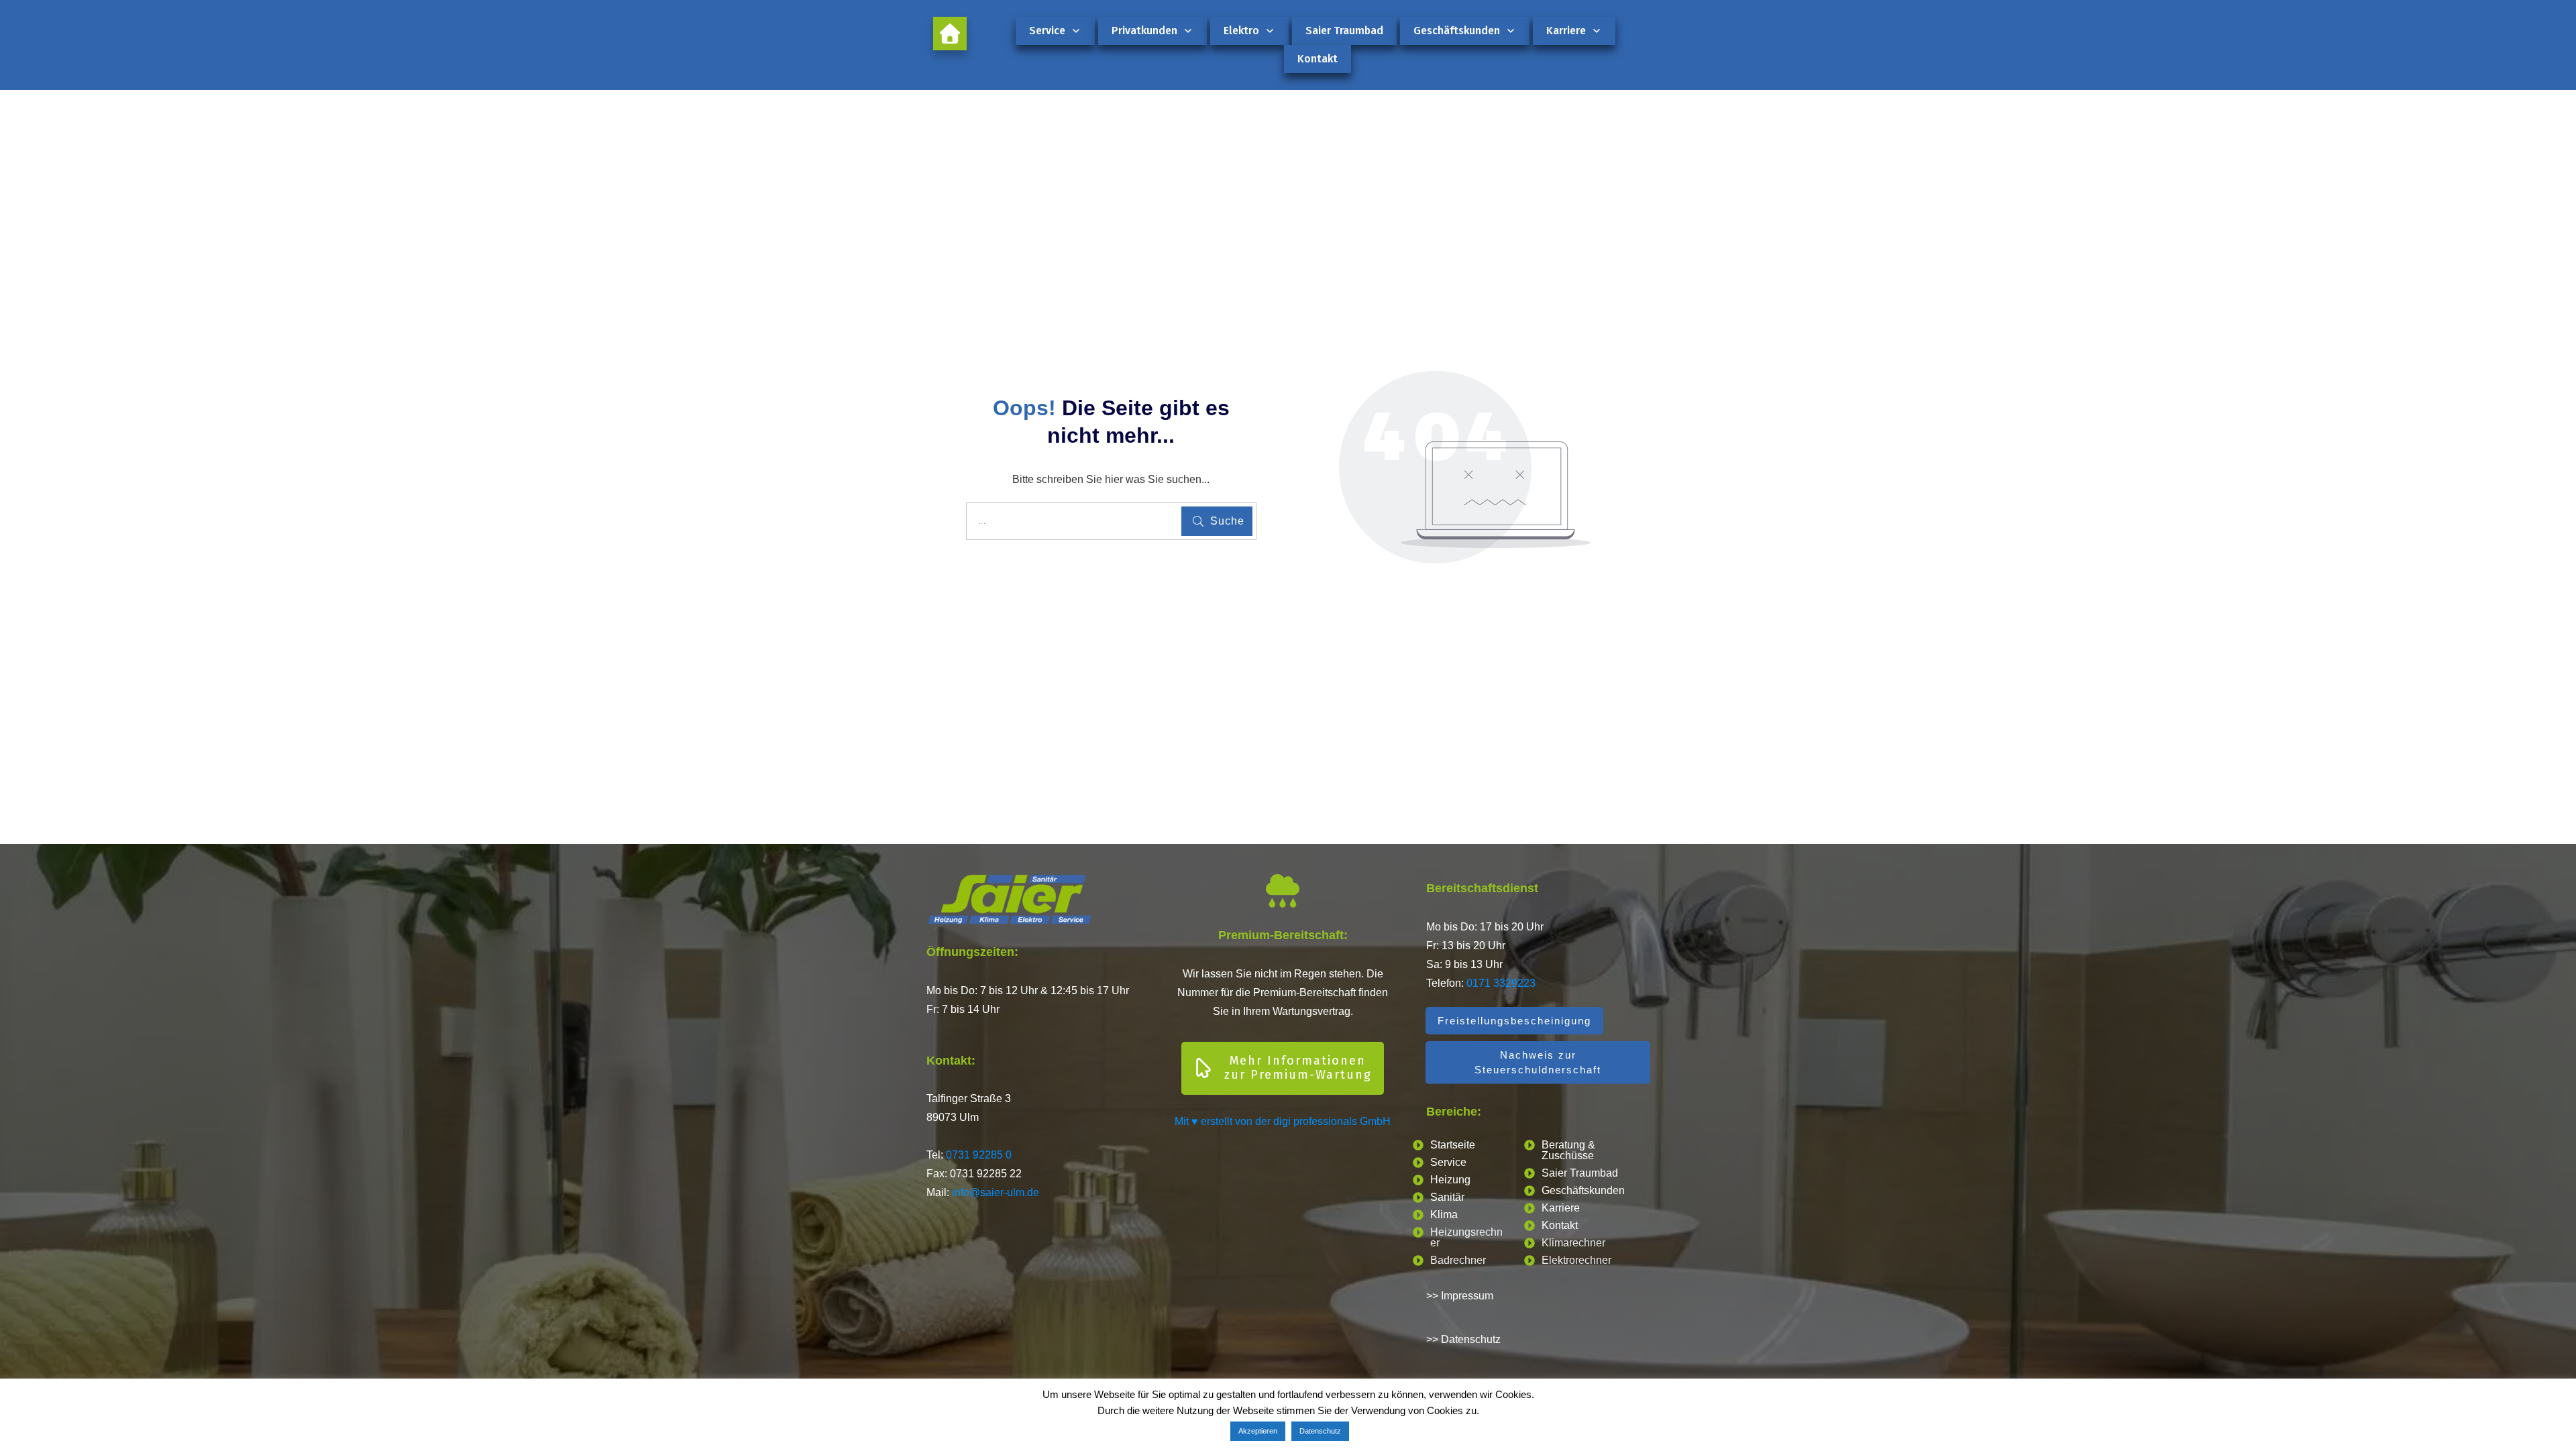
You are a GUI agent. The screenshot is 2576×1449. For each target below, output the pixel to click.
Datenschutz (1320, 1431)
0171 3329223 (1501, 983)
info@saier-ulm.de (996, 1192)
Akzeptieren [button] (1258, 1431)
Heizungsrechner (1466, 1237)
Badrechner (1458, 1260)
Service (1448, 1162)
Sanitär (1447, 1197)
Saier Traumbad (1580, 1173)
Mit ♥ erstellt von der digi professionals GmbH (1283, 1121)
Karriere (1561, 1208)
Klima (1444, 1215)
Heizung (1450, 1180)
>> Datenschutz (1463, 1339)
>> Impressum (1460, 1296)
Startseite (1453, 1145)
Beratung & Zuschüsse (1568, 1150)
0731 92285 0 (979, 1155)
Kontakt (1560, 1225)
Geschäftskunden (1583, 1190)
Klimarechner (1573, 1243)
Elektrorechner (1576, 1260)
